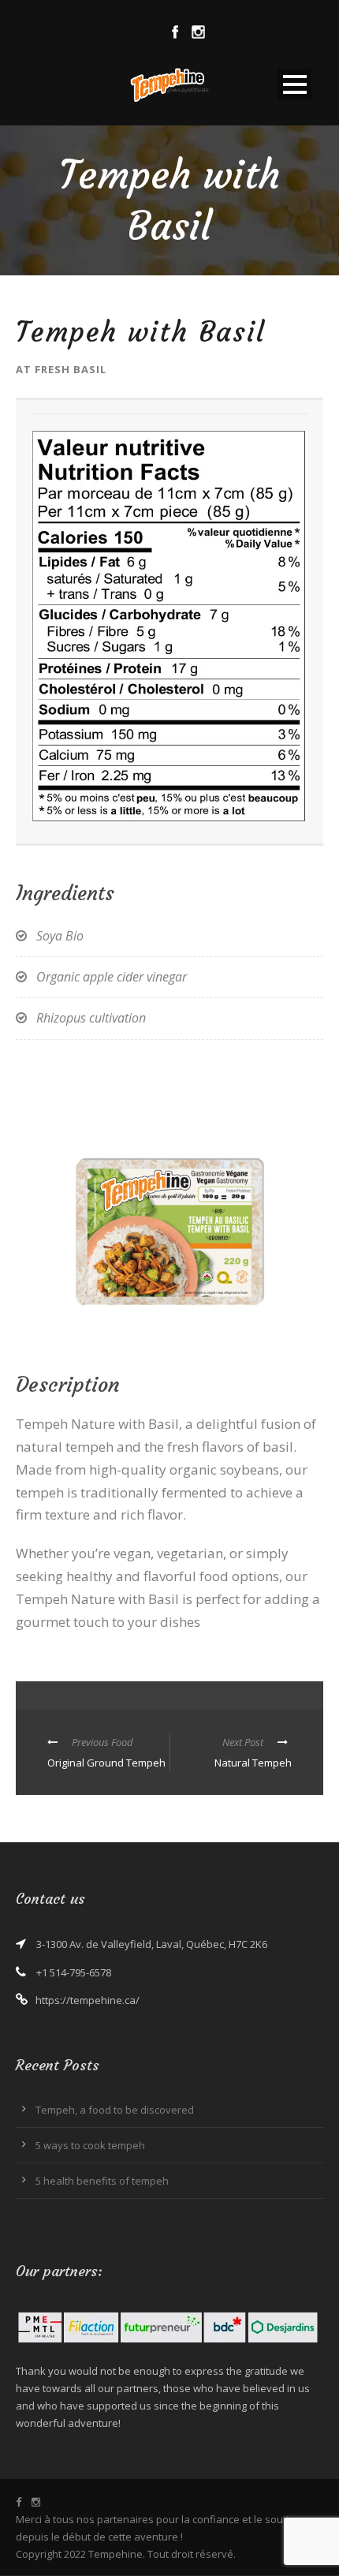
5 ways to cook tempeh (90, 2145)
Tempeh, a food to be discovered (115, 2110)
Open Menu (294, 84)
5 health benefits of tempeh (102, 2181)
